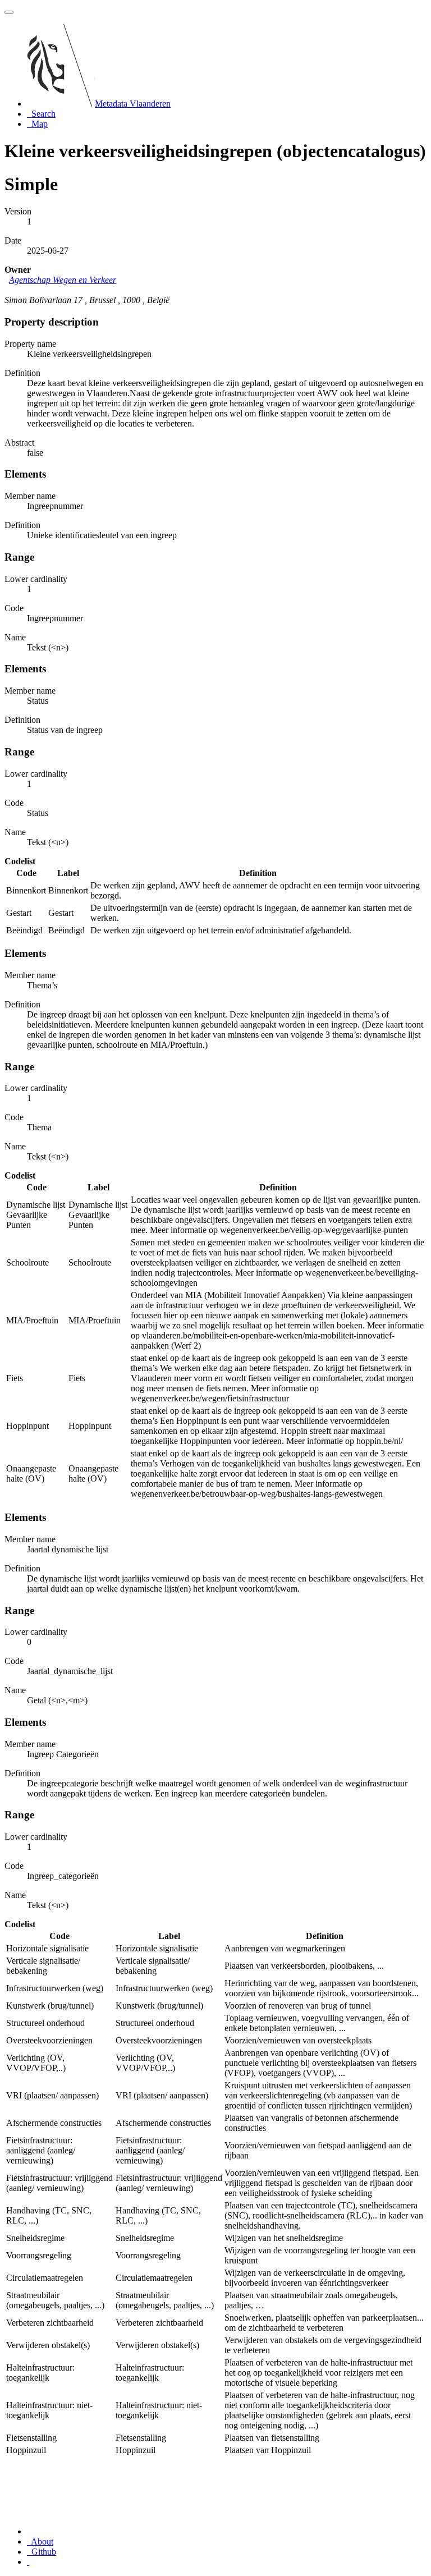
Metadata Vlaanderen (133, 104)
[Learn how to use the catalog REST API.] (28, 2562)
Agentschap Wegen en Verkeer (63, 280)
